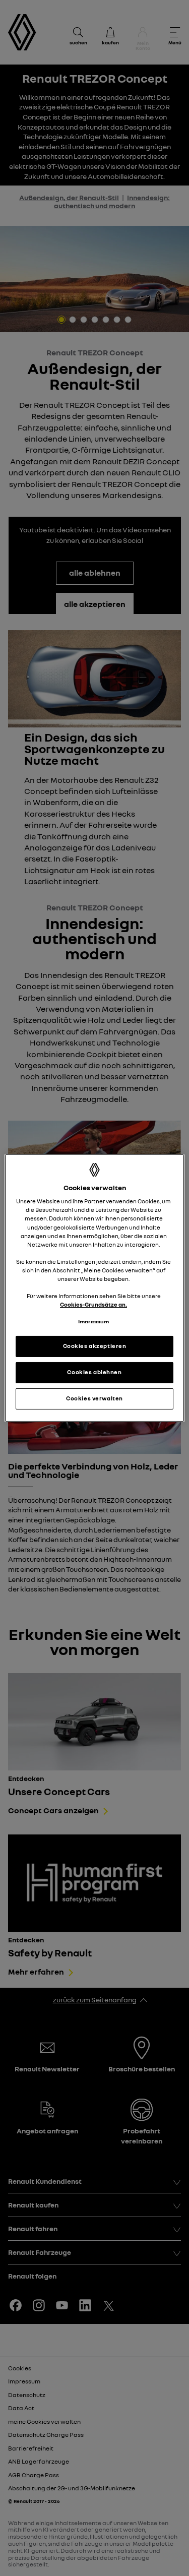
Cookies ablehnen (94, 1372)
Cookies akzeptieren (95, 1346)
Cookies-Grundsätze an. (93, 1305)
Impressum (93, 1322)
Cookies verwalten (94, 1398)
